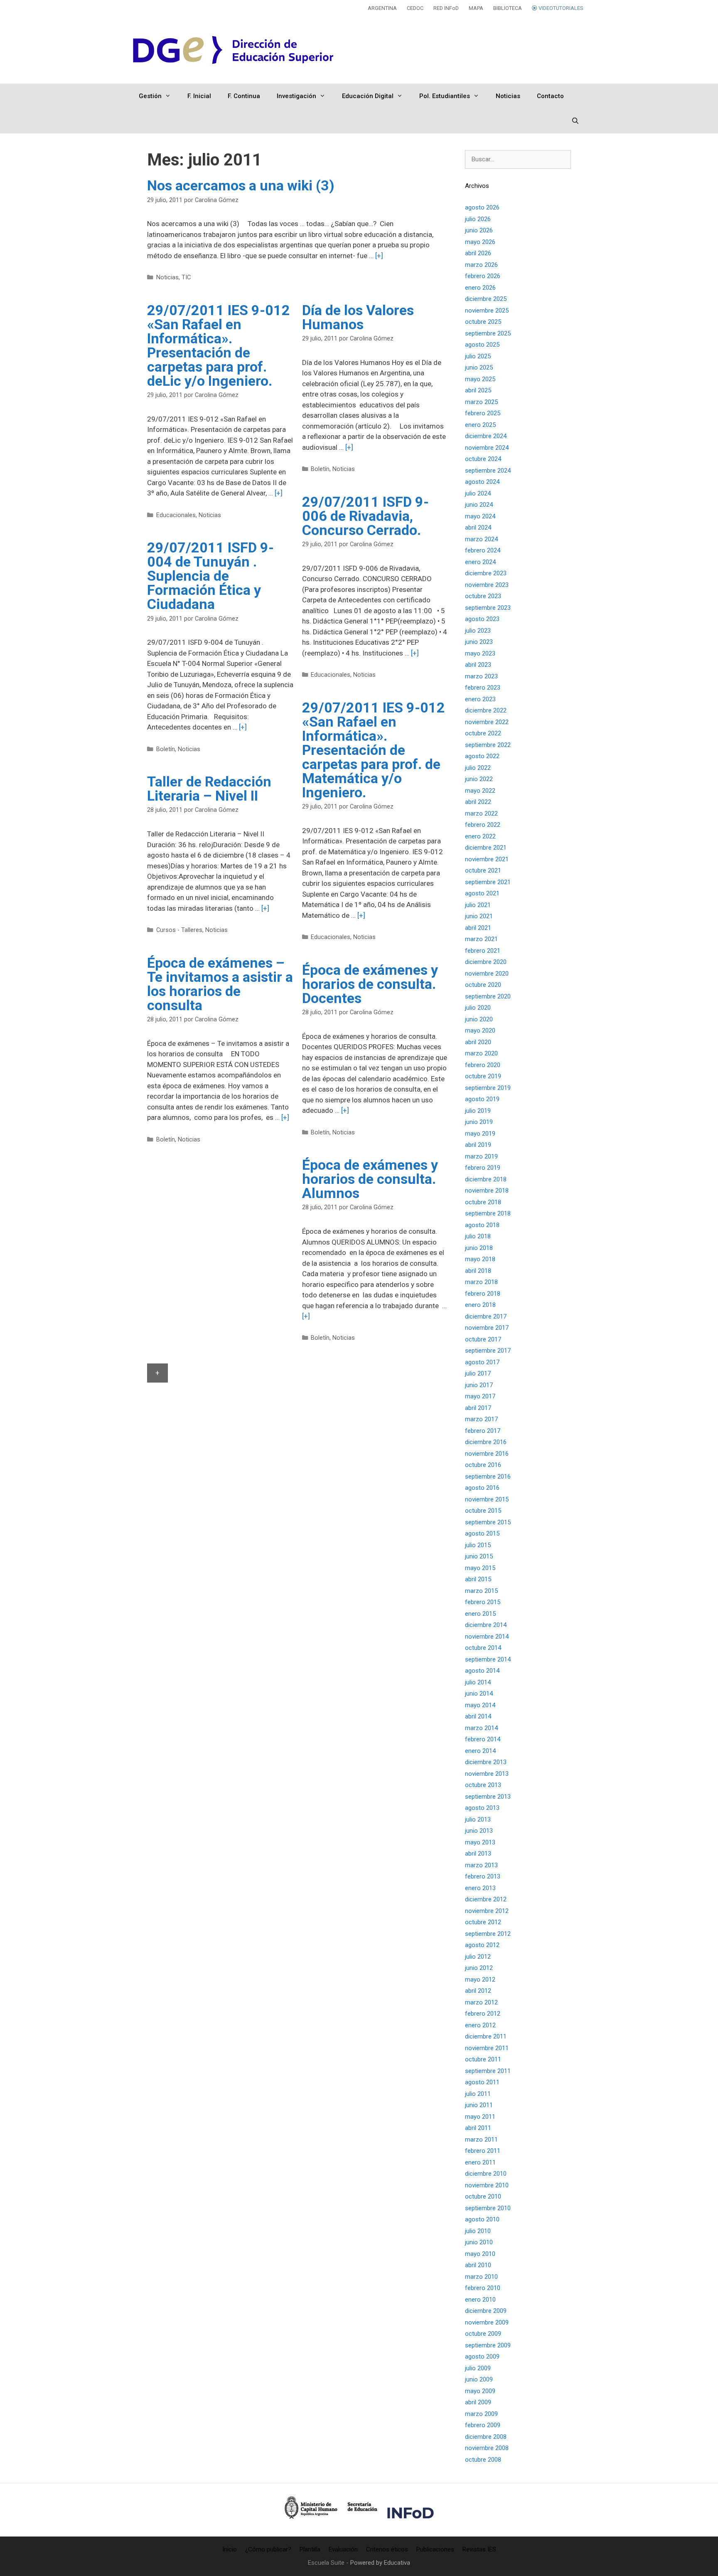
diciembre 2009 (486, 2311)
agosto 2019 (482, 1099)
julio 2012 (478, 1957)
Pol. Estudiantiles (445, 96)
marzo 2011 (481, 2140)
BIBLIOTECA (508, 8)
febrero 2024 (483, 550)
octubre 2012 (483, 1922)
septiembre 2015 (488, 1522)
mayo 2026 (480, 242)
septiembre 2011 (488, 2071)
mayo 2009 (480, 2391)
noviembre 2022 (487, 722)
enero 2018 (480, 1305)
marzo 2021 (481, 939)
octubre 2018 (483, 1202)
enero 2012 (480, 2025)
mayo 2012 (480, 1979)
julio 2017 (478, 1373)
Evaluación (343, 2549)
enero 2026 (480, 288)
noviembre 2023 (487, 585)
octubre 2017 (483, 1339)
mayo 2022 (480, 791)
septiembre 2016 (488, 1477)
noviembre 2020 (487, 974)
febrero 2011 (483, 2151)
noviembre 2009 (487, 2322)
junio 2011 (479, 2105)
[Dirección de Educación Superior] (234, 50)
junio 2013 (479, 1831)
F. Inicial (199, 96)
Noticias (508, 96)
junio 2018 (479, 1248)
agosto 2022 (482, 756)
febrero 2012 (483, 2014)
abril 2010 (478, 2265)
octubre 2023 (483, 596)
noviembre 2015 (487, 1499)
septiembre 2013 (488, 1797)
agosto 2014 (482, 1671)
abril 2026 (478, 253)
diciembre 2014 (486, 1625)
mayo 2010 (480, 2254)
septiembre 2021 (488, 882)
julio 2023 (478, 631)
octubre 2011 (483, 2059)
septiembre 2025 (488, 333)
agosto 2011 (482, 2082)
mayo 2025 (480, 379)
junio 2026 (479, 230)
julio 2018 (478, 1236)
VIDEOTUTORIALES (560, 8)
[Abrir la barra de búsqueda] (575, 121)
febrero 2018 (483, 1294)
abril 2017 (478, 1408)
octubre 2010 (483, 2196)
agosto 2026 (482, 207)
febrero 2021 (483, 951)
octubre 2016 (483, 1465)
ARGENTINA (382, 8)
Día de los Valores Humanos (358, 317)
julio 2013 (478, 1819)
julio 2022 (478, 768)
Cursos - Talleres (179, 930)
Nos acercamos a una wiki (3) (241, 185)
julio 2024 (478, 493)
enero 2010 (480, 2300)
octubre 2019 (483, 1076)
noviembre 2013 (487, 1774)
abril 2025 (478, 390)
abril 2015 (478, 1579)
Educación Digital (368, 96)
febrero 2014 (483, 1739)
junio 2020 (479, 1019)
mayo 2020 (480, 1030)
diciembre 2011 (486, 2036)
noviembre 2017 (487, 1328)
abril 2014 (478, 1716)
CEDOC (415, 8)
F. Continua (244, 96)
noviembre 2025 (487, 311)
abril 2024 (478, 528)
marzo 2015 (481, 1591)
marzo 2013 (481, 1865)
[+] (379, 256)
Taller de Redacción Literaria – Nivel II (209, 789)
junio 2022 (479, 779)
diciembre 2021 (486, 848)
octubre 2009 (483, 2334)
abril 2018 (478, 1271)
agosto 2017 (482, 1362)
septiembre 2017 (488, 1351)
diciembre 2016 (486, 1442)
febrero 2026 (483, 276)
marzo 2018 (481, 1282)
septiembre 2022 (488, 745)
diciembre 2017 (486, 1316)
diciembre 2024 (486, 436)
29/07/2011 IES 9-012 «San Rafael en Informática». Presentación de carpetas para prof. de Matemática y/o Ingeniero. (374, 750)
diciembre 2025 (486, 299)
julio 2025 (478, 356)
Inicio (230, 2549)
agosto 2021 (482, 893)
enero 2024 (480, 562)
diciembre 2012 (486, 1899)
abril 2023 (478, 665)
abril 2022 (478, 802)
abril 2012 (478, 1991)
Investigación (296, 96)
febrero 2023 (483, 688)
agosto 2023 (482, 619)
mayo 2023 (480, 653)
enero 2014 (480, 1751)
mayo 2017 (480, 1396)
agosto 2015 (482, 1533)
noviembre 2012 (487, 1911)
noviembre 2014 (487, 1637)
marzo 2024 (481, 539)
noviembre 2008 (487, 2448)
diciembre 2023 (486, 573)
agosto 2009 (482, 2357)
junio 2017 (479, 1385)
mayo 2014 (480, 1705)
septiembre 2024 (488, 471)
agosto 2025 (482, 345)
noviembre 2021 (487, 859)
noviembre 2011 (487, 2048)
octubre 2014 (483, 1648)
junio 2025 (479, 367)
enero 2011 (480, 2162)
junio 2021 (479, 916)
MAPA (476, 8)
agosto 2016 (482, 1488)
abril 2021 (478, 928)
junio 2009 (479, 2379)
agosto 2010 (482, 2219)
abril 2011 (478, 2128)
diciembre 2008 (486, 2437)
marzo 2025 (481, 402)
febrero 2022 (483, 825)
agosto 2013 (482, 1808)
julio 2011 (478, 2094)
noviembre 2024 (487, 448)
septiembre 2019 (488, 1088)
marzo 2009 (481, 2414)
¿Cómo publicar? (268, 2549)
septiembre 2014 (488, 1659)
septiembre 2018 (488, 1213)
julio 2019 (478, 1111)
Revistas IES (479, 2549)
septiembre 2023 (488, 608)
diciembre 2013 (486, 1762)
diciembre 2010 (486, 2174)
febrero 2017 (483, 1431)
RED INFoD (446, 8)
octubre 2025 (483, 322)
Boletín (320, 469)
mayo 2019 (480, 1134)
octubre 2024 (483, 459)
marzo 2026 (481, 265)
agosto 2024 (482, 482)
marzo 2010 (481, 2277)
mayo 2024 (480, 516)
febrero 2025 (483, 413)
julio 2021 (478, 905)
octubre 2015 (483, 1511)
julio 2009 (478, 2368)
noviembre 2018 (487, 1191)
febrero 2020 (483, 1065)
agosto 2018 (482, 1225)
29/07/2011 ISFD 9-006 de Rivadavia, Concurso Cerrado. (365, 516)
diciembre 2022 (486, 710)
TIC (186, 277)
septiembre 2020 (488, 996)
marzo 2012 (481, 2002)
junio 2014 (479, 1694)
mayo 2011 (480, 2117)
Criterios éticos (387, 2549)
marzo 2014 (481, 1728)
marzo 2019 (481, 1156)
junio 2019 (479, 1122)
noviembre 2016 (487, 1454)
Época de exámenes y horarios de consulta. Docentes (370, 984)
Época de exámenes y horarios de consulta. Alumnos (370, 1179)
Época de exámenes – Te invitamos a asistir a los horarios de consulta (220, 984)
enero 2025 (480, 425)
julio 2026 (478, 219)
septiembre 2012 (488, 1934)
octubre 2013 (483, 1785)
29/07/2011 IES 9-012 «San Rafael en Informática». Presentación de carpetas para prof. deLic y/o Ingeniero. (219, 345)
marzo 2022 (481, 813)
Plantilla (310, 2549)
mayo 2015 (480, 1568)
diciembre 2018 (486, 1179)
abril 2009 (478, 2402)
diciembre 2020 (486, 962)
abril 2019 (478, 1145)
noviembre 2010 (487, 2185)
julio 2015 (478, 1545)
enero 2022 (480, 836)
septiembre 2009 (488, 2345)
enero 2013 (480, 1888)
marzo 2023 (481, 676)
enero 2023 (480, 699)
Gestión (150, 96)
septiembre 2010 (488, 2208)
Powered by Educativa (380, 2563)
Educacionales (176, 515)
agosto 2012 (482, 1945)
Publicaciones (435, 2549)
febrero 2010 (483, 2288)
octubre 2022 (483, 733)
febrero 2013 (483, 1876)
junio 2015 (479, 1556)
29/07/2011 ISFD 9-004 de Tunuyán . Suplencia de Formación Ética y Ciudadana (210, 576)
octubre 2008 (483, 2460)
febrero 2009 (483, 2425)
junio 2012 (479, 1968)
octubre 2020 (483, 985)
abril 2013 (478, 1854)
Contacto (550, 96)
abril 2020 (478, 1042)
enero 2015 (480, 1614)
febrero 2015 (483, 1602)
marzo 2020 (481, 1053)
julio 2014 (478, 1682)
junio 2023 (479, 642)
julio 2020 (478, 1008)
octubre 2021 (483, 870)
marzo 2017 (481, 1419)
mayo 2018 (480, 1259)
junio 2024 (479, 505)
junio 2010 (479, 2242)
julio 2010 (478, 2231)
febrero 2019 (483, 1168)
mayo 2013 (480, 1842)
